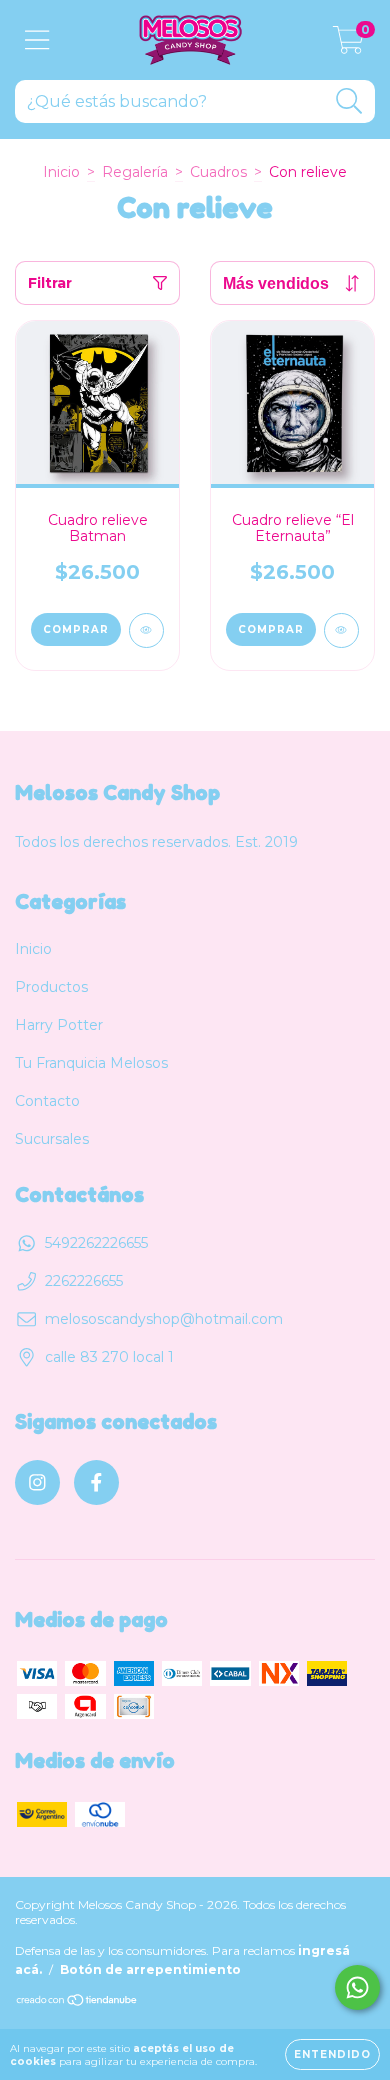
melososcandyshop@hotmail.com (164, 1319)
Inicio (61, 172)
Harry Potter (59, 1025)
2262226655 (84, 1281)
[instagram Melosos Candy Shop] (37, 1482)
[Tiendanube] (77, 2001)
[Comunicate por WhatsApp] (357, 1987)
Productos (51, 987)
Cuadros (218, 172)
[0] (348, 45)
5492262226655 (96, 1243)
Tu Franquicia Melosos (91, 1063)
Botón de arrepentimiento (150, 1969)
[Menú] (37, 40)
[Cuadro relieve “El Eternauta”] (341, 630)
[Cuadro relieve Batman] (146, 630)
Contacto (47, 1101)
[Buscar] (349, 101)
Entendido (332, 2054)
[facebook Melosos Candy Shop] (96, 1482)
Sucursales (52, 1139)
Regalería (135, 172)
